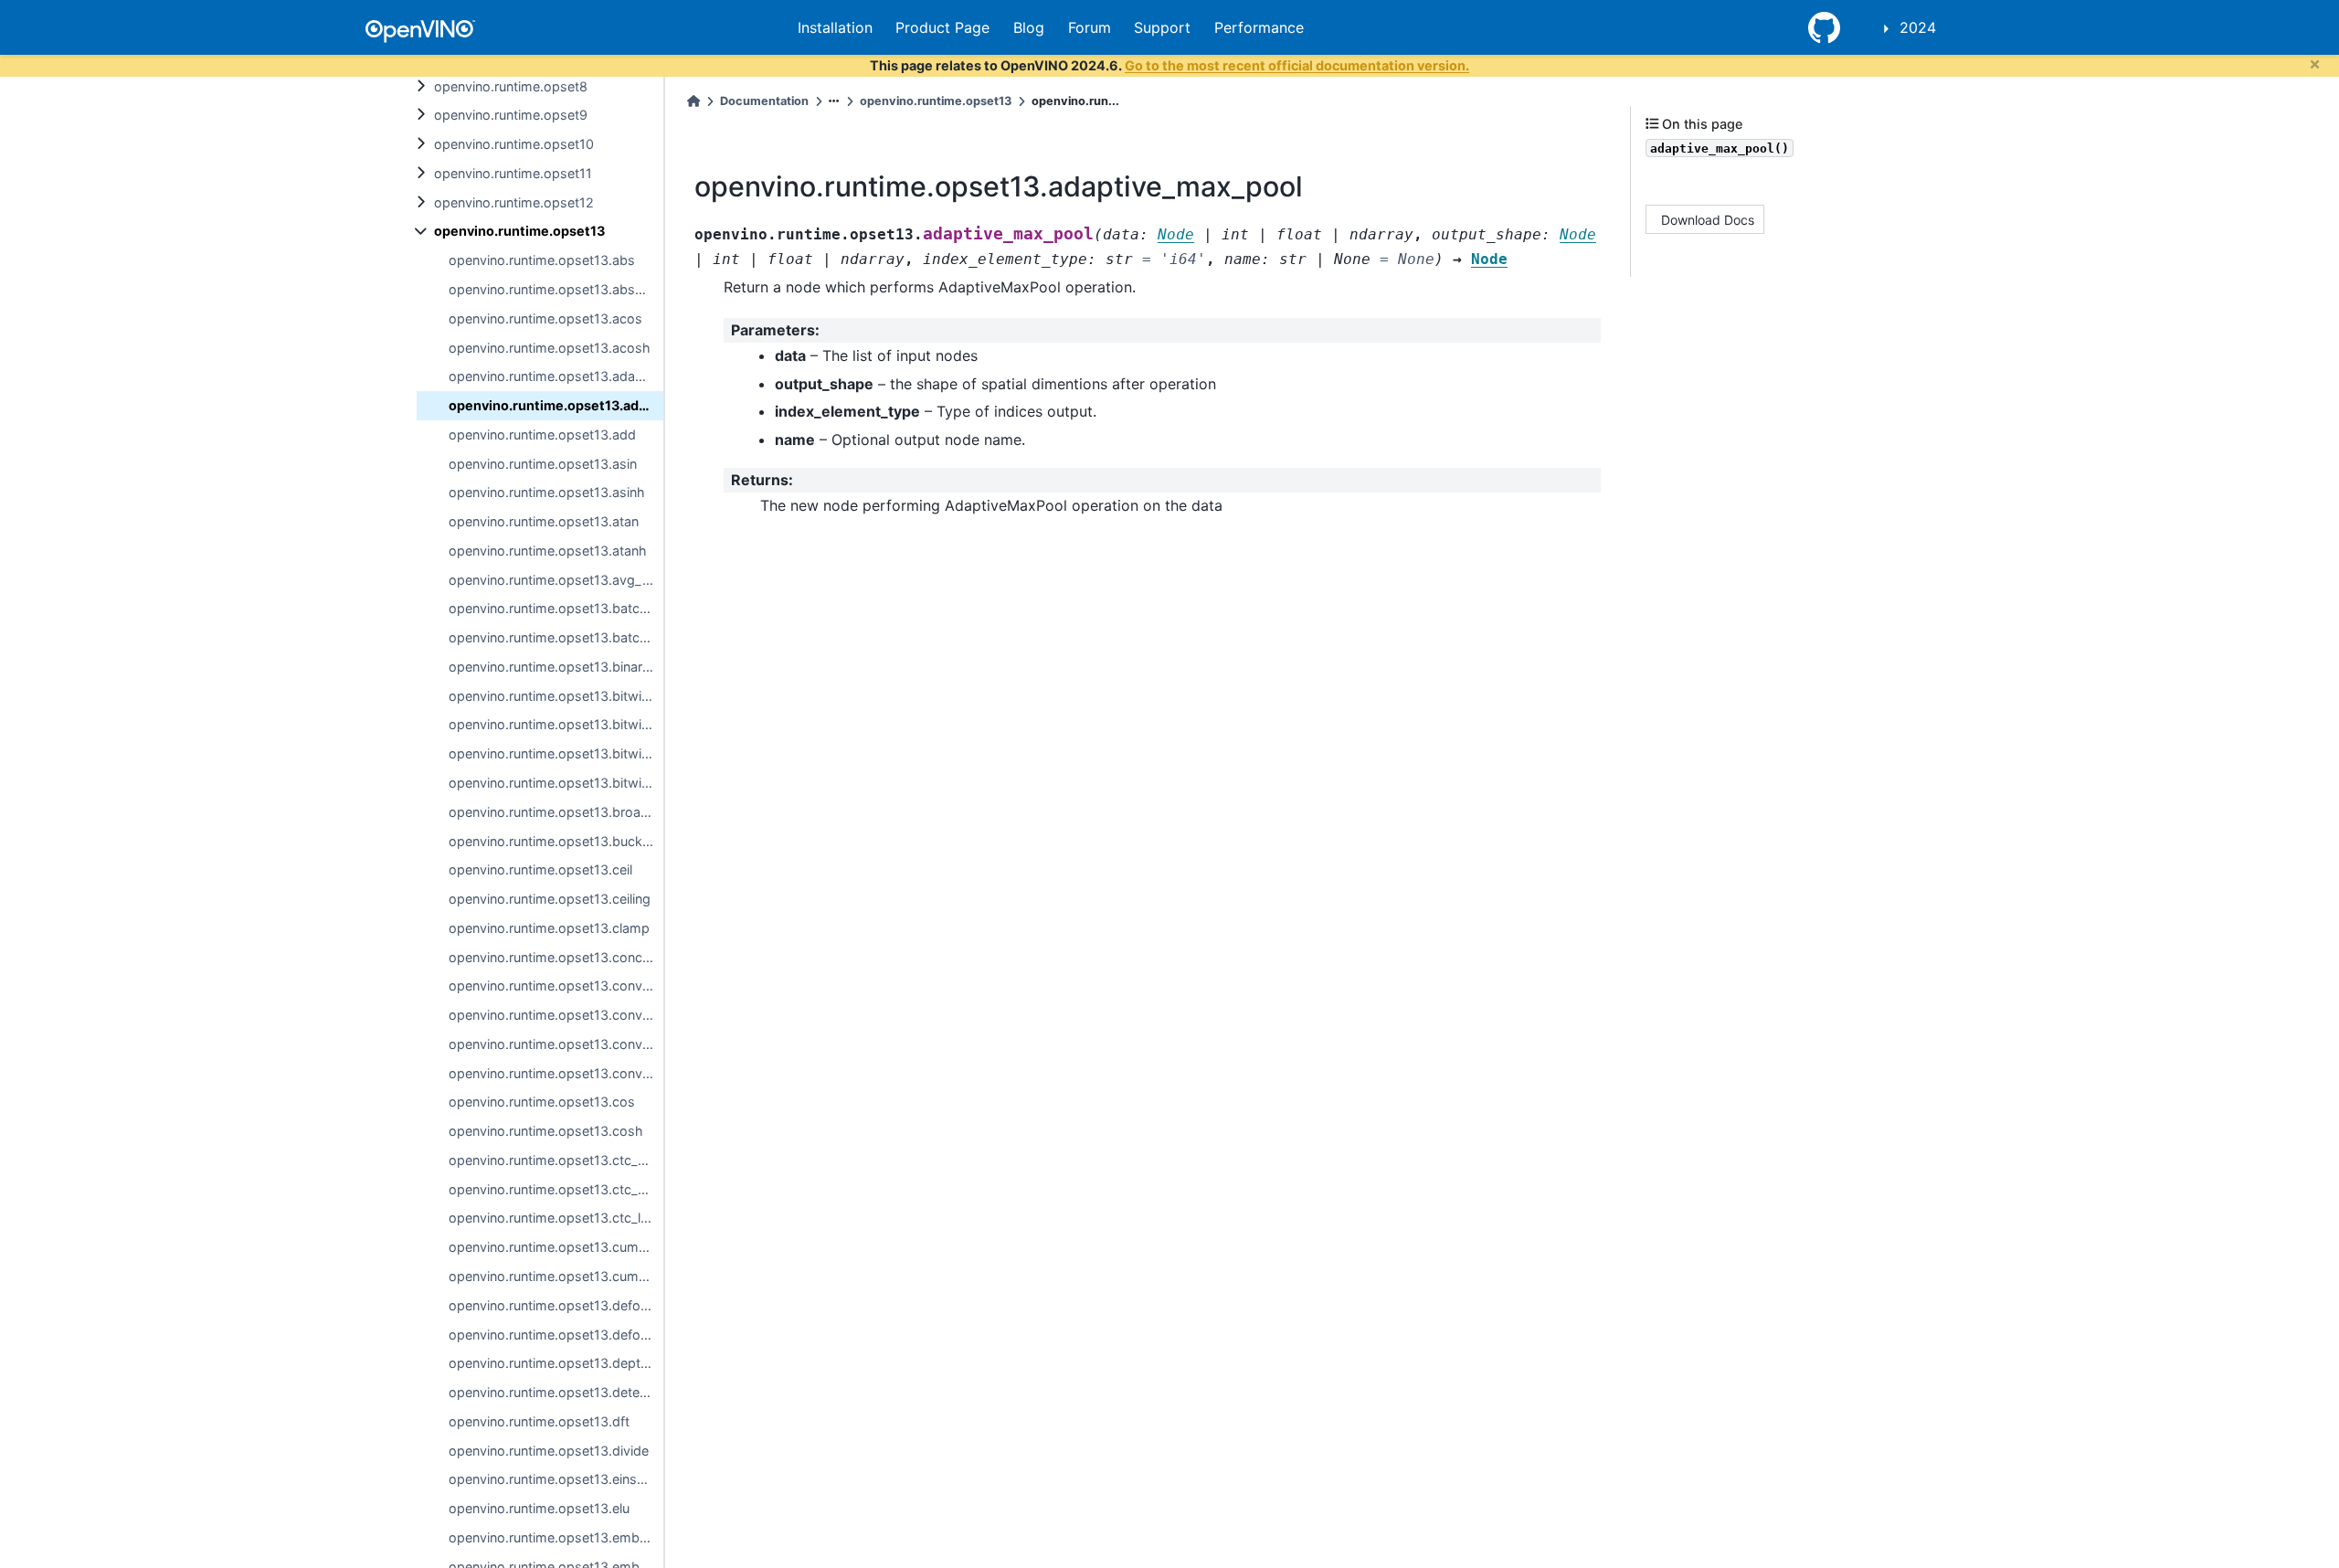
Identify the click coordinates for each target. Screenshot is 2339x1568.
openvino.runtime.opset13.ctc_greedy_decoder (556, 1160)
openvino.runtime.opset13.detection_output (556, 1392)
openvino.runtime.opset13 (519, 231)
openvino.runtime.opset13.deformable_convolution (556, 1305)
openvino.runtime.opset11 (513, 173)
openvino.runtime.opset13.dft (539, 1421)
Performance (1259, 27)
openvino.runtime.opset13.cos (542, 1102)
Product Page (942, 27)
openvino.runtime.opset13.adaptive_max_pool (556, 405)
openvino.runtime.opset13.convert (554, 985)
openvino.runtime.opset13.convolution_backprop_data (556, 1073)
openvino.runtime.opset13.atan (544, 521)
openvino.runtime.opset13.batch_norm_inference (556, 608)
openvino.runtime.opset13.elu (539, 1508)
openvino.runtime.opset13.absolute (556, 289)
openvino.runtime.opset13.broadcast (556, 812)
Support (1162, 27)
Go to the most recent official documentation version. (1297, 65)
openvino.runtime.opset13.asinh (547, 492)
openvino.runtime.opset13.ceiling (550, 899)
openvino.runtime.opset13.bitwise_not (556, 724)
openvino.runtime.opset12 (514, 202)
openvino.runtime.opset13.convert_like (556, 1015)
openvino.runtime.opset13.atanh (548, 551)
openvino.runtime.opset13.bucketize (556, 841)
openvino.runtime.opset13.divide (549, 1451)
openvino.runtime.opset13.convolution (556, 1044)
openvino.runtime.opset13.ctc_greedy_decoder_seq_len (556, 1189)
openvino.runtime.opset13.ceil (540, 869)
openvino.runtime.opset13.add (542, 434)
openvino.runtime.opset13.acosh (550, 348)
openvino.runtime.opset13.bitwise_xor (556, 783)
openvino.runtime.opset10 (514, 144)
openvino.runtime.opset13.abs (542, 260)
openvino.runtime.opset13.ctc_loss (556, 1218)
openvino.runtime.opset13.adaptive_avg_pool (556, 376)
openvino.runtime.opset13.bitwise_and (556, 696)
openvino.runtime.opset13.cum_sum (556, 1247)
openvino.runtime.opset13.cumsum (556, 1276)
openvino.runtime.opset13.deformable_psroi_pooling (556, 1335)
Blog (1029, 27)
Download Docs (1708, 219)
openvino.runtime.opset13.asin (543, 464)
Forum (1090, 27)
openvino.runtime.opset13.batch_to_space (556, 637)
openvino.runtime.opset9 (511, 115)
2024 (1918, 27)
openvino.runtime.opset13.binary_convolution (556, 667)
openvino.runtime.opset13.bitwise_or (556, 753)
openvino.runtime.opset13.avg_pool (556, 580)
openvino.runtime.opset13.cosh (546, 1131)
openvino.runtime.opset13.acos (545, 318)
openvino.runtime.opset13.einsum (552, 1479)
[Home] (693, 101)
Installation (835, 27)
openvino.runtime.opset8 (511, 86)
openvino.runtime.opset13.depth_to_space (556, 1363)
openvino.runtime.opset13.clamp (549, 928)
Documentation (764, 101)
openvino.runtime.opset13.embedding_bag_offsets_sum (556, 1537)
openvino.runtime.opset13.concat (551, 957)
